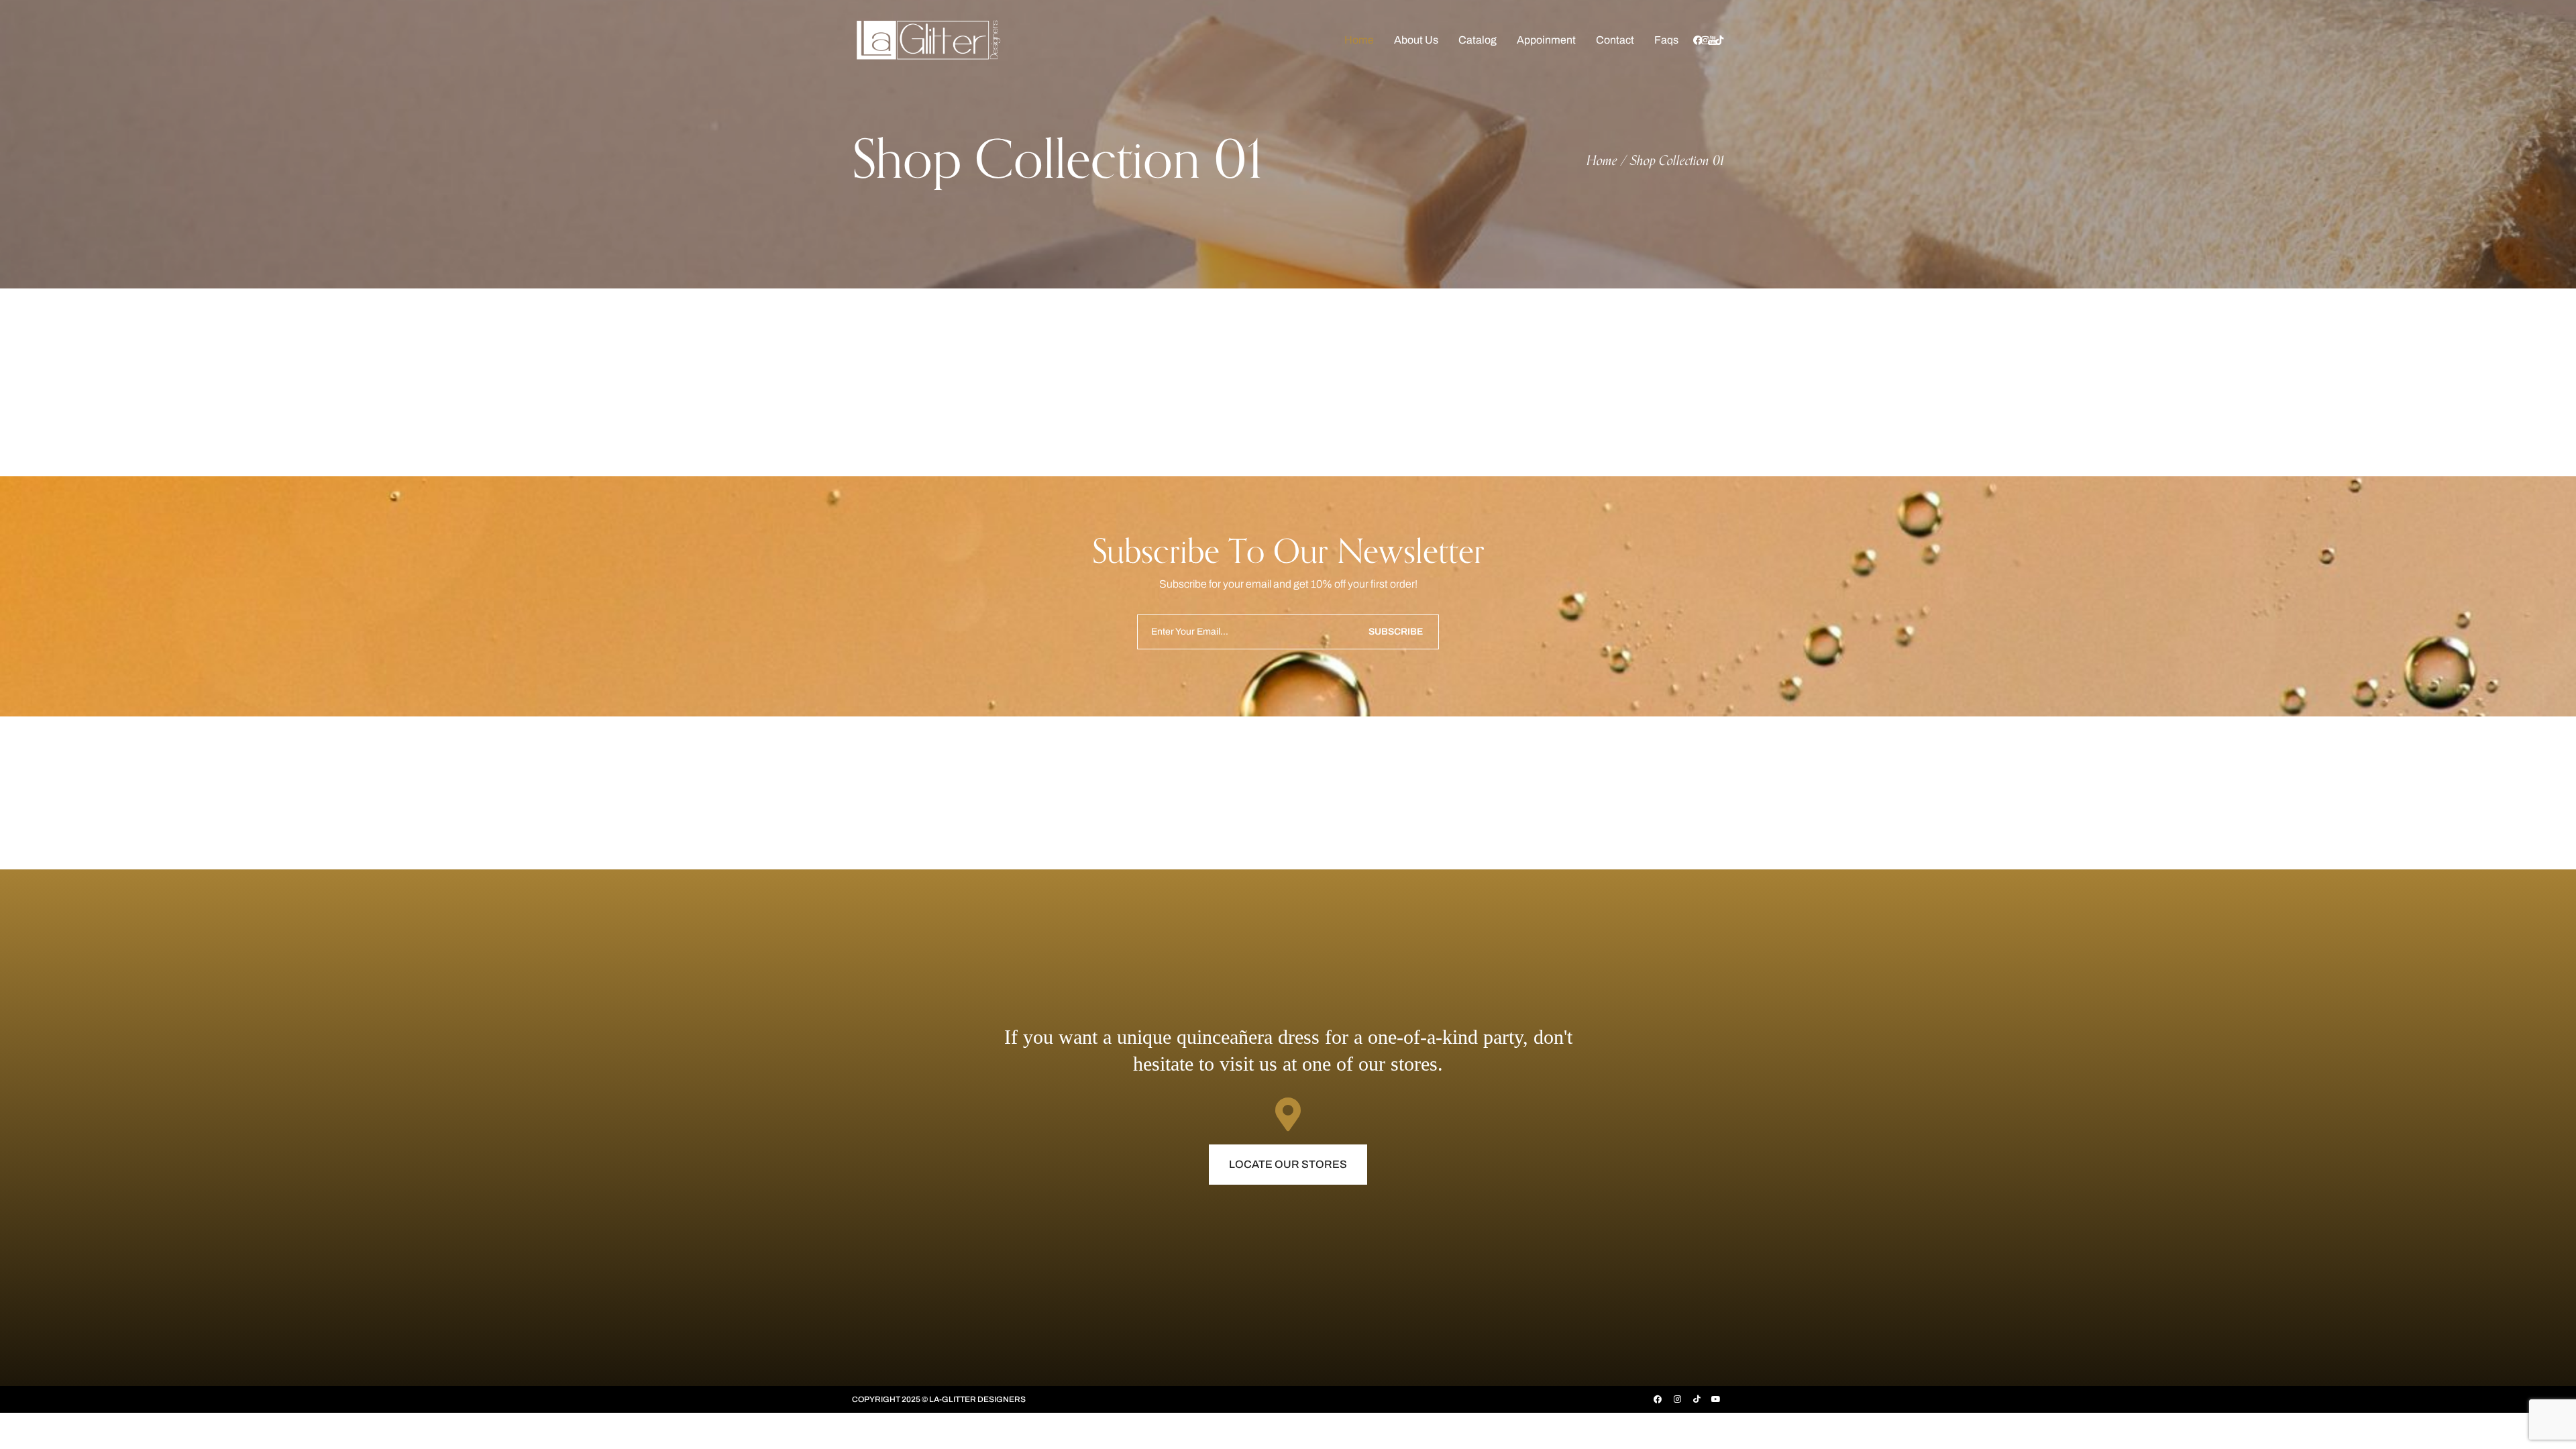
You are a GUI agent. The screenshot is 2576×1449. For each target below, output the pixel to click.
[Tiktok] (1697, 1399)
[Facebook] (1658, 1399)
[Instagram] (1677, 1399)
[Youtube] (1716, 1399)
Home (1602, 161)
